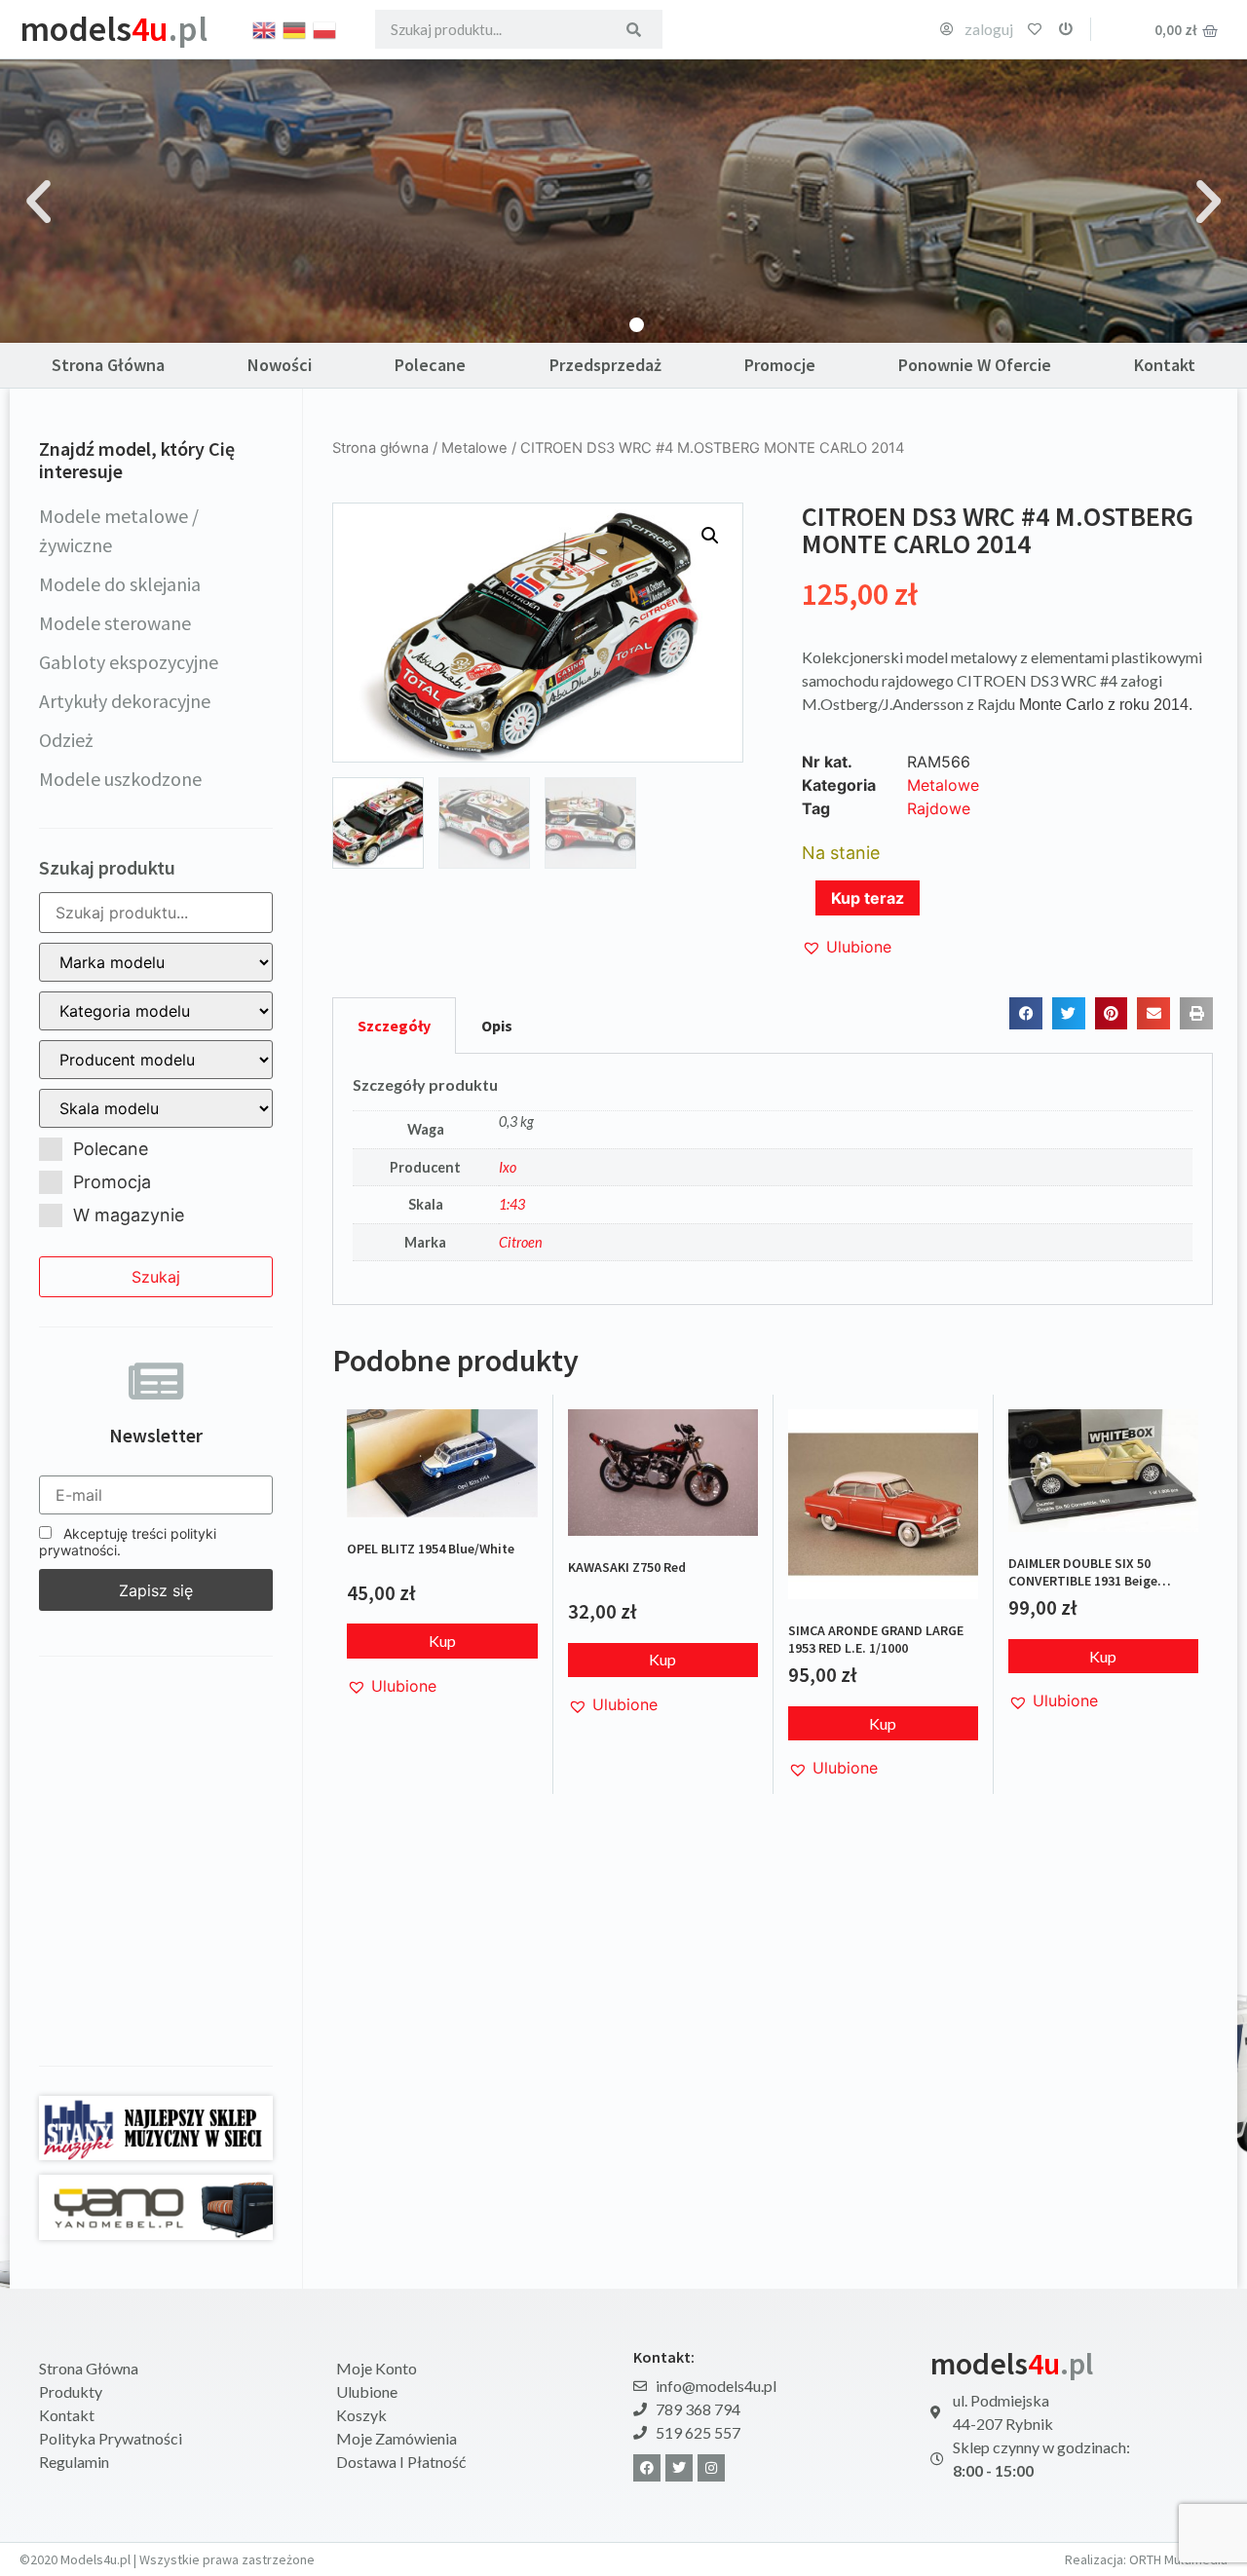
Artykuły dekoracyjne (125, 701)
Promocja (112, 1182)
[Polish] (325, 28)
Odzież (66, 740)
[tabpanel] (773, 1179)
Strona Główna (108, 365)
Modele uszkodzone (120, 779)
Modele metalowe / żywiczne (119, 530)
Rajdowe (939, 808)
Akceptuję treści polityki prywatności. (128, 1542)
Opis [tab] (497, 1026)
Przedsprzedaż (605, 365)
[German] (295, 28)
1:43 (512, 1204)
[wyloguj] (1066, 29)
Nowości (280, 365)
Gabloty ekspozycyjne (129, 662)
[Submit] (634, 29)
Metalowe (474, 448)
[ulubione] (1035, 29)
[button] (38, 201)
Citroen (521, 1242)
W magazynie (129, 1215)
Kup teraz (868, 898)
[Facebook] (647, 2468)
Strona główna (380, 448)
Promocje (780, 365)
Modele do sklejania (120, 584)
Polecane (430, 365)
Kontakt (1165, 365)
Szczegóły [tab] (394, 1026)
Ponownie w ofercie (975, 365)
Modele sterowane (115, 623)
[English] (265, 28)
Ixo (508, 1167)
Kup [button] (442, 1641)
